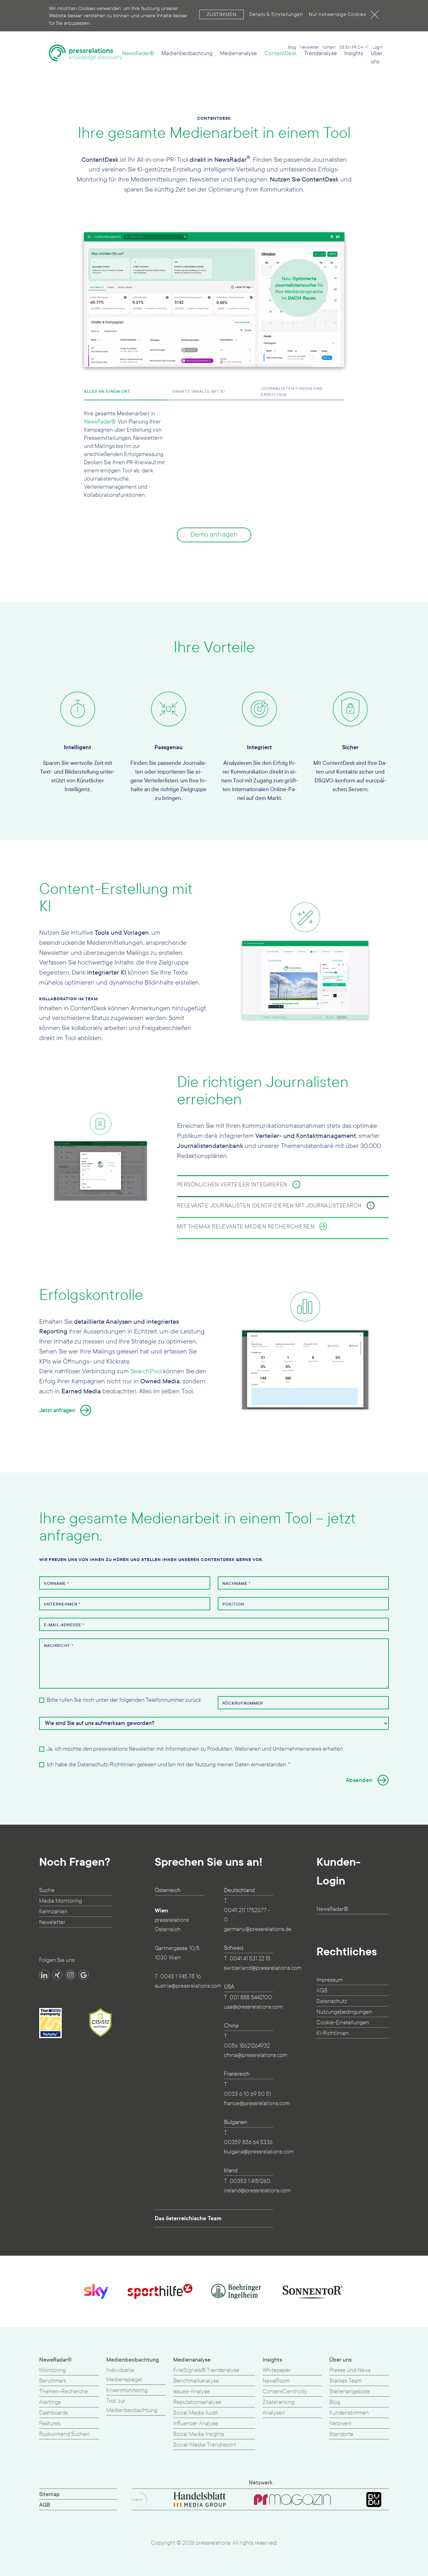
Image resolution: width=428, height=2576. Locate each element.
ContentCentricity (285, 2392)
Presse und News (350, 2370)
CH (360, 47)
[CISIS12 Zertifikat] (101, 2022)
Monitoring (52, 2370)
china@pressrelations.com (256, 2055)
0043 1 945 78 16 (181, 1977)
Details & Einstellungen (276, 14)
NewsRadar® (138, 53)
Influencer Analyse (196, 2424)
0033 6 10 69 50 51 (248, 2094)
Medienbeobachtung (187, 53)
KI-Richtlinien (333, 2033)
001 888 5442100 (251, 1998)
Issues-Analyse (191, 2392)
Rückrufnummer (243, 1703)
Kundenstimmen (349, 2413)
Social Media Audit (196, 2413)
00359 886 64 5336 (248, 2142)
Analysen (274, 2413)
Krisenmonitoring (127, 2390)
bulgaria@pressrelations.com (259, 2152)
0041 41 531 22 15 (250, 1959)
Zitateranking (279, 2402)
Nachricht (59, 1646)
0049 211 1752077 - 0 (247, 1915)
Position (233, 1604)
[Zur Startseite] (86, 56)
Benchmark (53, 2381)
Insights (354, 53)
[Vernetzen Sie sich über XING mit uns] (57, 1975)
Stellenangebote (350, 2392)
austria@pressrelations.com (188, 1986)
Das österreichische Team (188, 2218)
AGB (322, 1991)
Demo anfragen (214, 535)
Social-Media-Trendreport (205, 2445)
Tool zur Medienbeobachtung (132, 2406)
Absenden (359, 1780)
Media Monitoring (61, 1901)
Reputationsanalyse (197, 2402)
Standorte (341, 2434)
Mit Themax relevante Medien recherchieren (246, 1227)
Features (50, 2424)
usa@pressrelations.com (253, 2007)
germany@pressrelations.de (258, 1929)
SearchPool (146, 1371)
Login (378, 47)
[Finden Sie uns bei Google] (84, 1975)
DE (342, 47)
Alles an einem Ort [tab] (107, 392)
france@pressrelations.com (257, 2103)
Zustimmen (222, 14)
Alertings (50, 2402)
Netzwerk (341, 2424)
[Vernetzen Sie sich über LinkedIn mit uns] (44, 1975)
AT (367, 47)
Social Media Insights (199, 2434)
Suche (47, 1890)
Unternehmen (62, 1604)
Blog (292, 47)
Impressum (330, 1980)
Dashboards (54, 2413)
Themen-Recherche (64, 2392)
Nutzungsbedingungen (344, 2012)
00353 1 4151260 (250, 2181)
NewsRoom (276, 2381)
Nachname (237, 1584)
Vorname (56, 1584)
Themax (296, 474)
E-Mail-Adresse (64, 1625)
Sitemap (50, 2494)
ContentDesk (281, 53)
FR (354, 47)
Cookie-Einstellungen (343, 2023)
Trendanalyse (321, 53)
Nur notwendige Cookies (337, 14)
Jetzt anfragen (57, 1410)
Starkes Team (345, 2381)
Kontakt (329, 47)
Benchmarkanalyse (196, 2381)
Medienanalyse (238, 53)
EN (348, 47)
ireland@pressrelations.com (257, 2191)
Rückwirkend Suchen (64, 2434)
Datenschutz (332, 2001)
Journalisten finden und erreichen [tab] (292, 392)
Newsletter (309, 47)
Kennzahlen (53, 1912)
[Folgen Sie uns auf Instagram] (70, 1975)
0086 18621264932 (247, 2046)
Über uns (377, 58)
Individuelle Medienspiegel (124, 2375)
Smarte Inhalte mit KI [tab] (199, 392)
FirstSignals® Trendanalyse (206, 2370)
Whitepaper (277, 2370)
